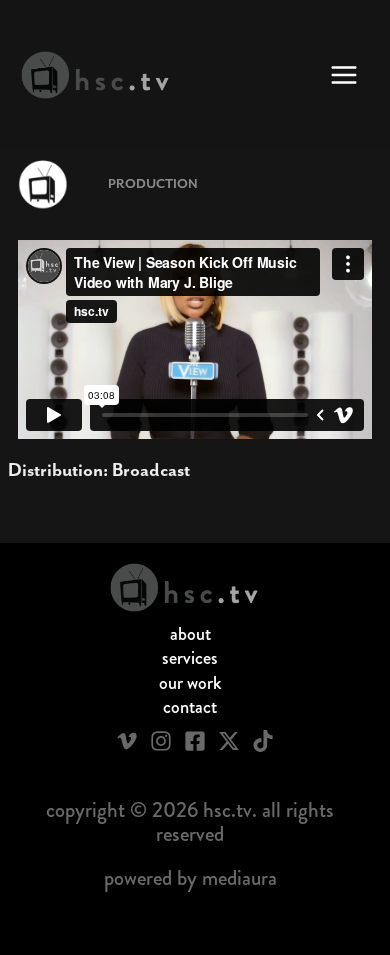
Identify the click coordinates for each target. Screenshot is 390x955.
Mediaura (239, 878)
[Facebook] (195, 741)
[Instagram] (161, 741)
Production (153, 184)
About (190, 634)
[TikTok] (263, 741)
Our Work (190, 683)
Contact (190, 707)
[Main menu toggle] (344, 75)
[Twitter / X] (229, 741)
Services (190, 658)
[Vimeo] (127, 741)
